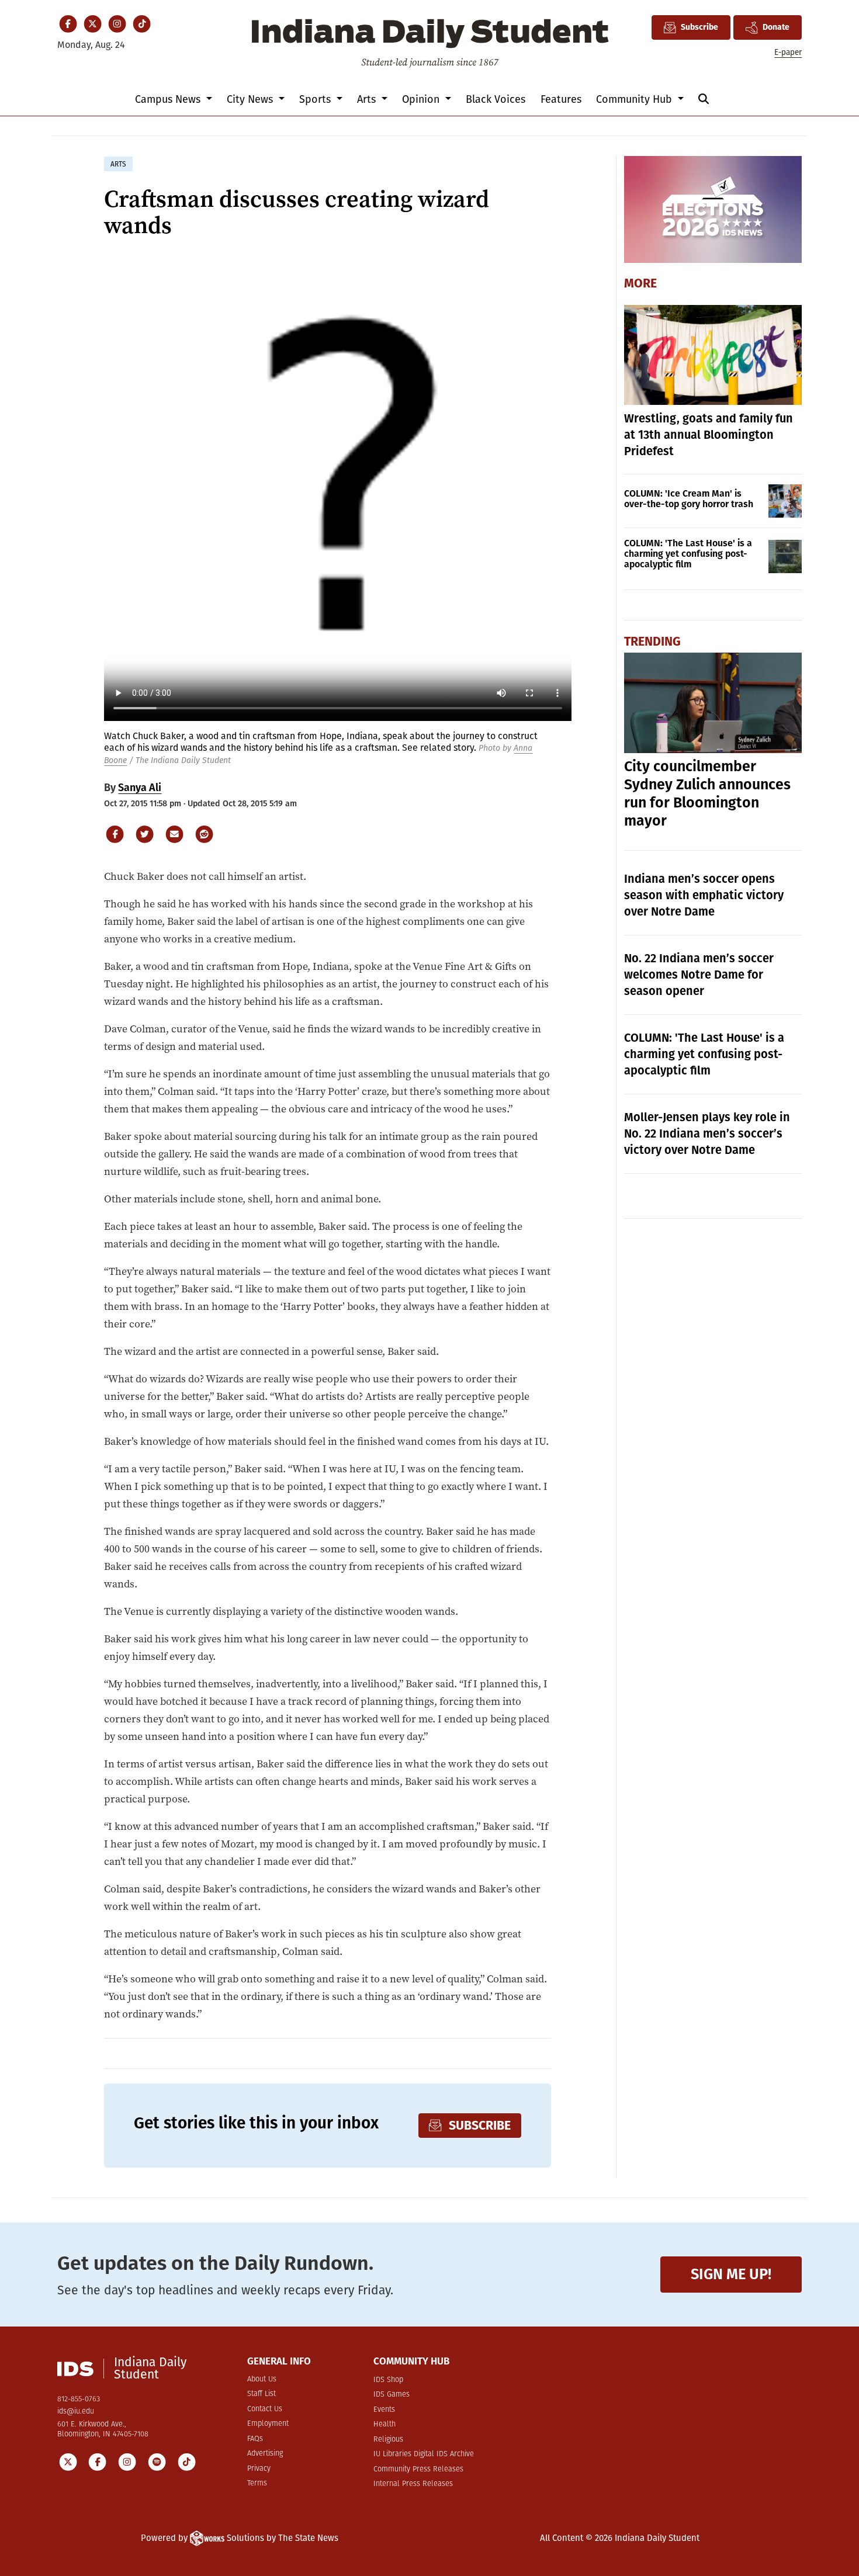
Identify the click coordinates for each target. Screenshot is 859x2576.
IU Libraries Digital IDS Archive (424, 2454)
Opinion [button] (422, 99)
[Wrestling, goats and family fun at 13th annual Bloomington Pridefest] (713, 355)
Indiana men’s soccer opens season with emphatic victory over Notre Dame (704, 895)
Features (561, 99)
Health (385, 2424)
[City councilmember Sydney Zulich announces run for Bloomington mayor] (713, 703)
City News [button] (251, 99)
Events (384, 2410)
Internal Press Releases (413, 2484)
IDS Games (392, 2395)
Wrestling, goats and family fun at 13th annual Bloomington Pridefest (709, 435)
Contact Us (265, 2409)
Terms (257, 2483)
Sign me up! (731, 2274)
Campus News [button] (169, 99)
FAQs (255, 2439)
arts (118, 164)
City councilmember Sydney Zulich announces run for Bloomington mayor (707, 794)
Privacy (259, 2469)
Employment (268, 2424)
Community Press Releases (418, 2469)
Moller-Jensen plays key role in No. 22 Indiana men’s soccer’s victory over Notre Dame (707, 1133)
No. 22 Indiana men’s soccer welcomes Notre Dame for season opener (699, 975)
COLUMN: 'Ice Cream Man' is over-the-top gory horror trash (689, 499)
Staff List (261, 2394)
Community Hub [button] (635, 99)
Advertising (265, 2454)
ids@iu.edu (76, 2412)
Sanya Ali (140, 788)
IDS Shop (388, 2380)
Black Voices (496, 99)
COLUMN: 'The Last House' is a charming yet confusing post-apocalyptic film (688, 554)
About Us (262, 2379)
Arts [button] (368, 99)
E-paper (788, 52)
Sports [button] (316, 99)
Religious (388, 2440)
